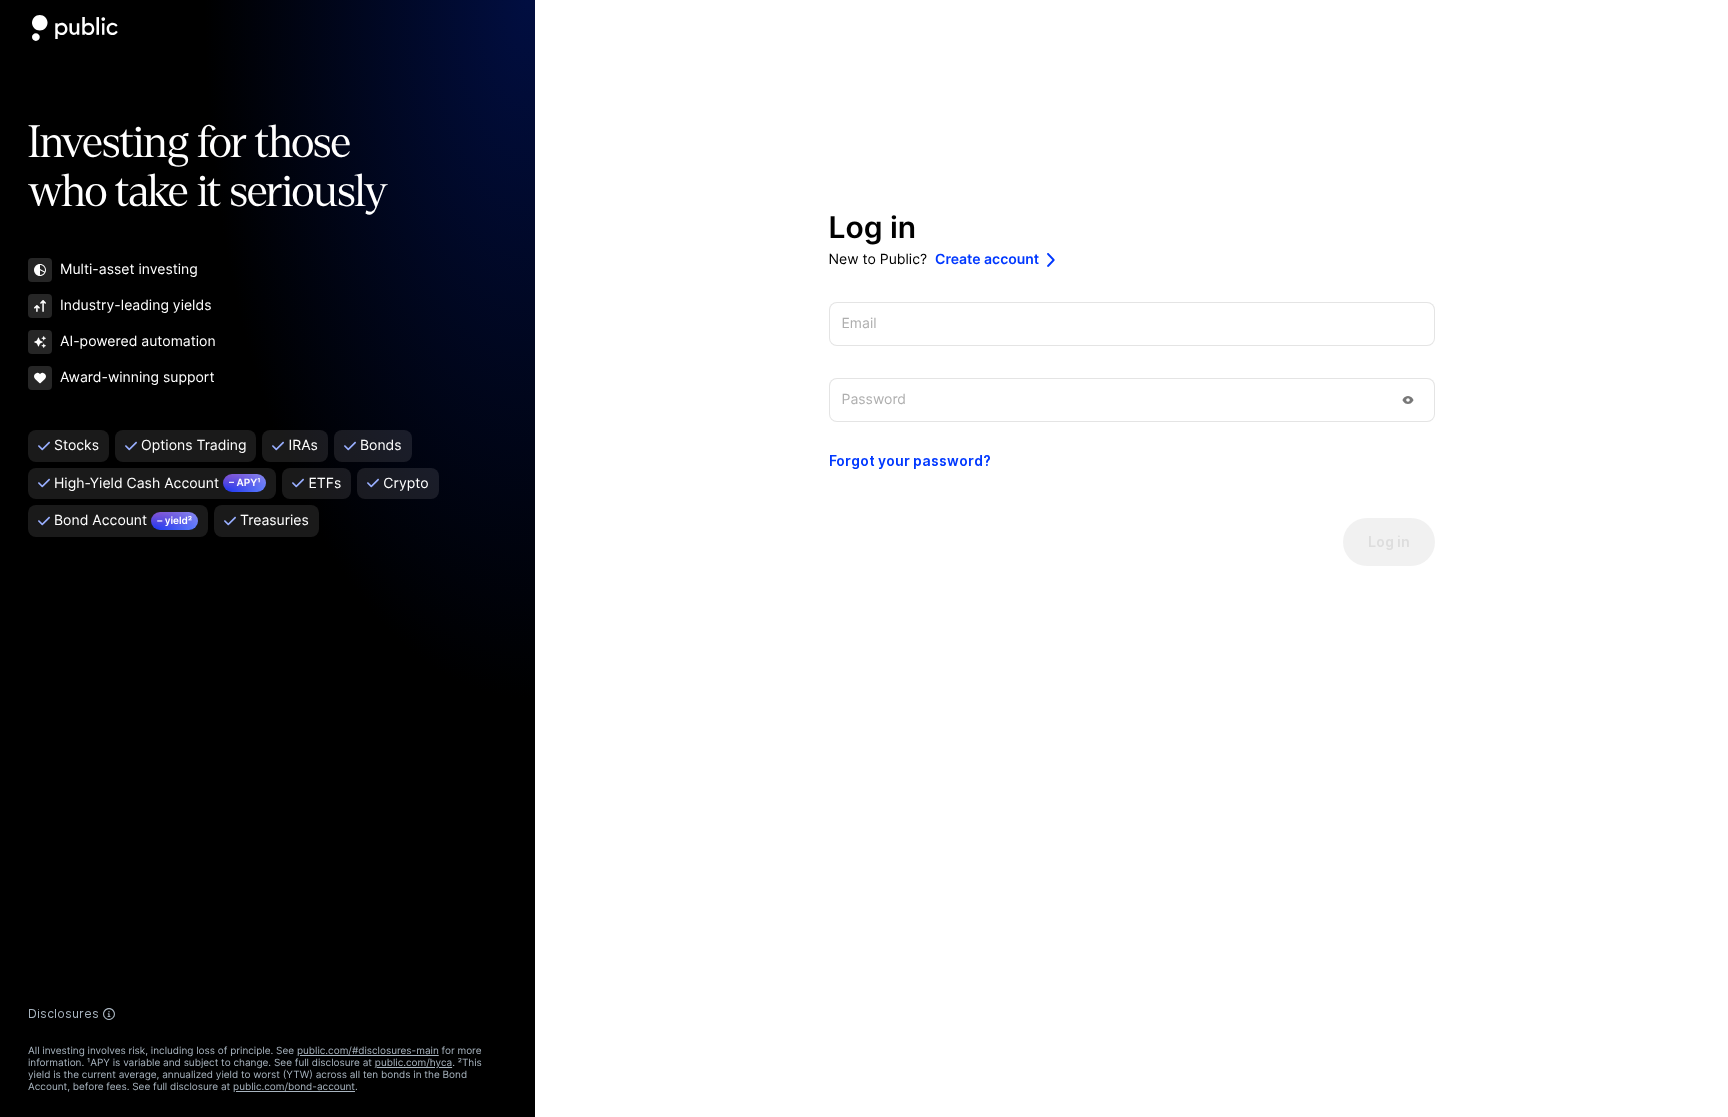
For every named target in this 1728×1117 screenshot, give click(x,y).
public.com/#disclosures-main (368, 1051)
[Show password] (1408, 400)
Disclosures (63, 1014)
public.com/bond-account (294, 1087)
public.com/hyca (413, 1063)
